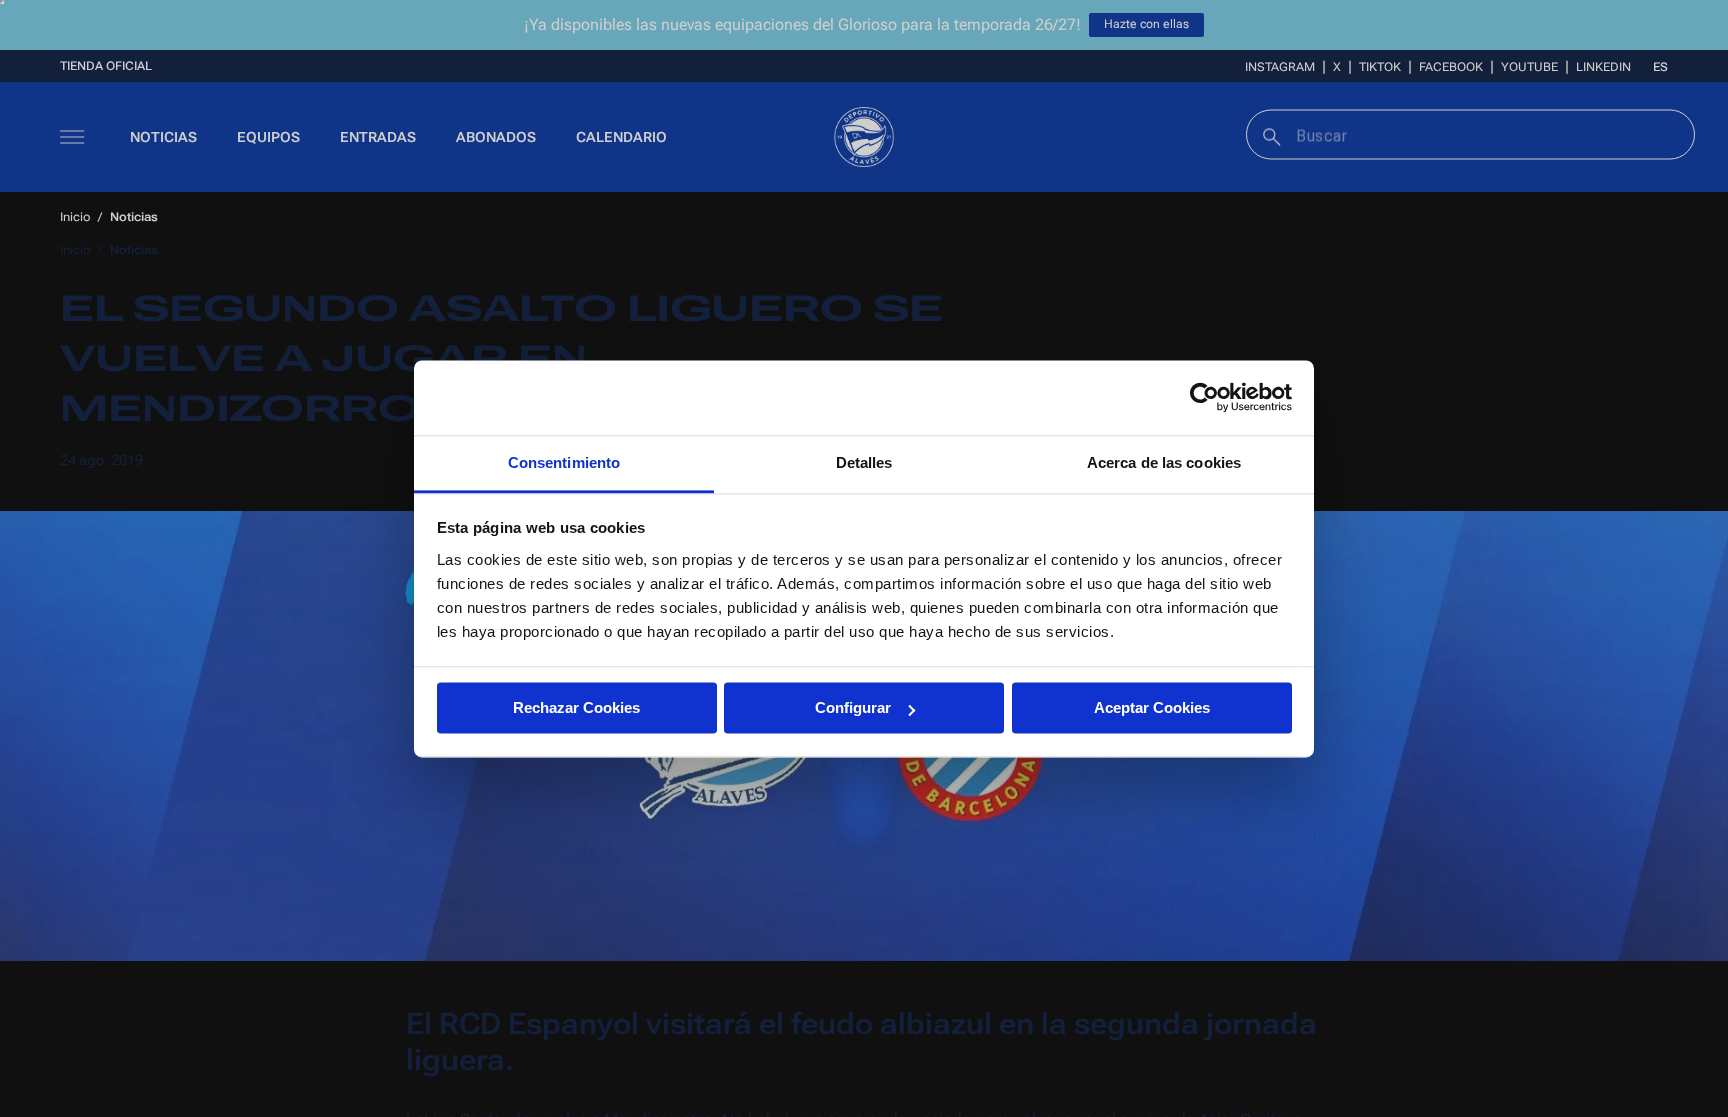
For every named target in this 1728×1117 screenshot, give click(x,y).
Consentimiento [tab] (564, 462)
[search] (1269, 134)
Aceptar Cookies (1152, 707)
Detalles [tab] (864, 462)
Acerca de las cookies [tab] (1164, 462)
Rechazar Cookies (576, 707)
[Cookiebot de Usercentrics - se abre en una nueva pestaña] (1204, 397)
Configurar (853, 707)
